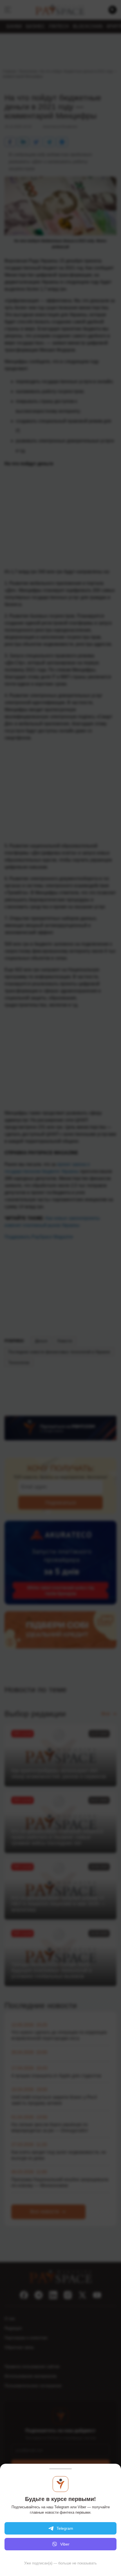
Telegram (65, 2528)
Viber (65, 2544)
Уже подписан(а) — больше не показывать (60, 2563)
